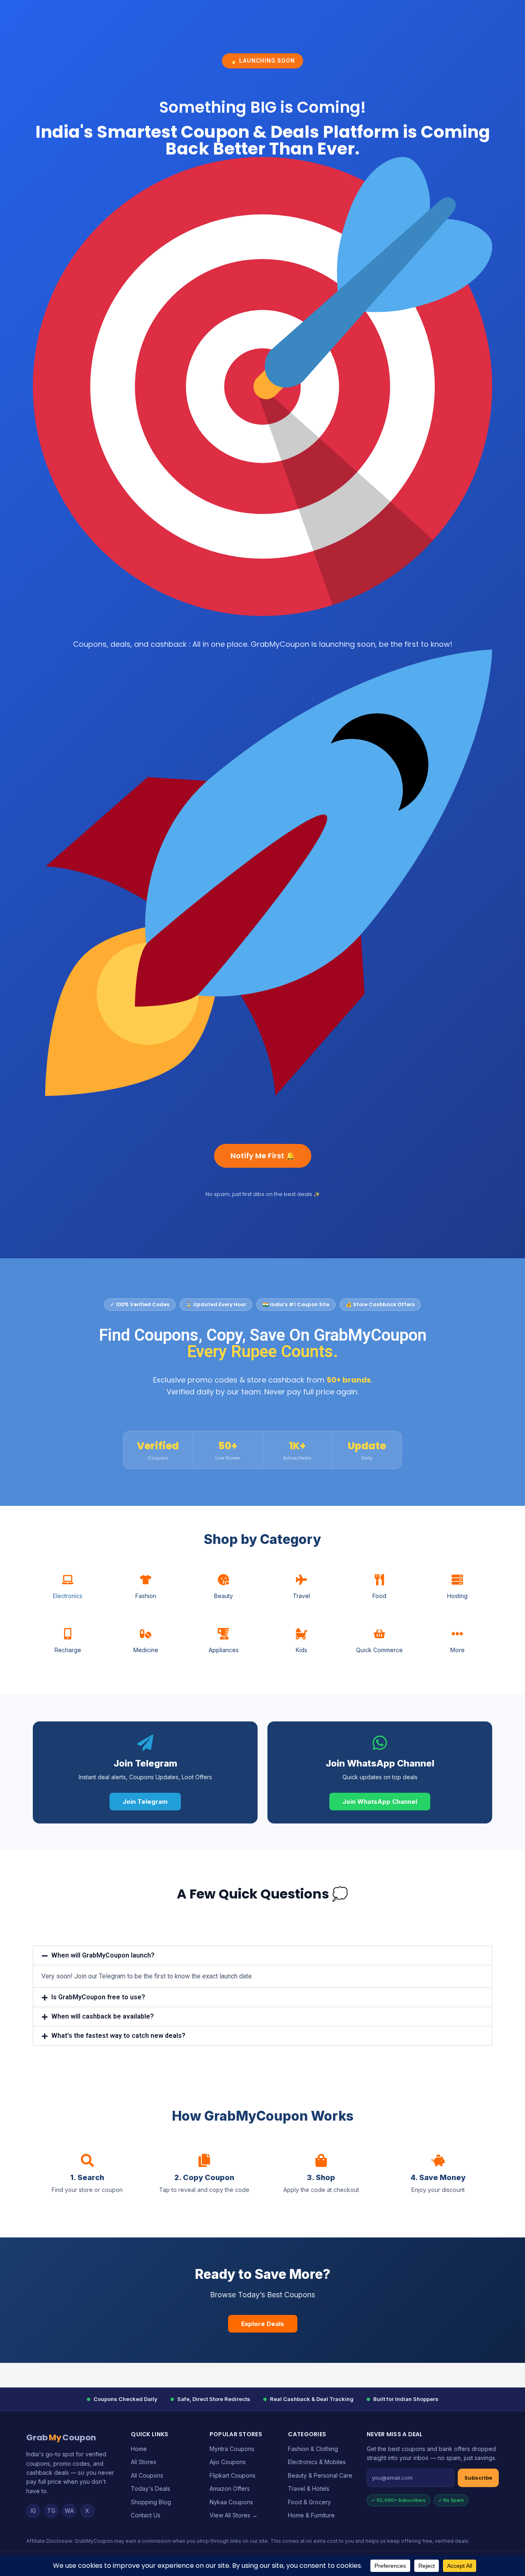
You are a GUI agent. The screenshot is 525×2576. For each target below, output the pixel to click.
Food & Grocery (309, 2502)
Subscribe (478, 2478)
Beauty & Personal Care (320, 2475)
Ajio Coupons (228, 2462)
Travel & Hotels (309, 2488)
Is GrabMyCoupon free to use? (98, 1997)
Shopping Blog (151, 2502)
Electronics (68, 1596)
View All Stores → (234, 2515)
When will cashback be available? (103, 2016)
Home (139, 2449)
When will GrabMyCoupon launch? (103, 1955)
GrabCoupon (61, 2437)
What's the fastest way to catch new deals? (118, 2036)
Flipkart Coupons (233, 2475)
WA (69, 2511)
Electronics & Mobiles (317, 2462)
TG (51, 2511)
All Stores (144, 2462)
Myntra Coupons (232, 2449)
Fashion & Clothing (313, 2449)
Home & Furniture (311, 2515)
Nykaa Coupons (231, 2502)
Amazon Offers (230, 2488)
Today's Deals (151, 2488)
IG (33, 2511)
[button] (262, 1955)
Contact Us (146, 2515)
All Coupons (147, 2475)
